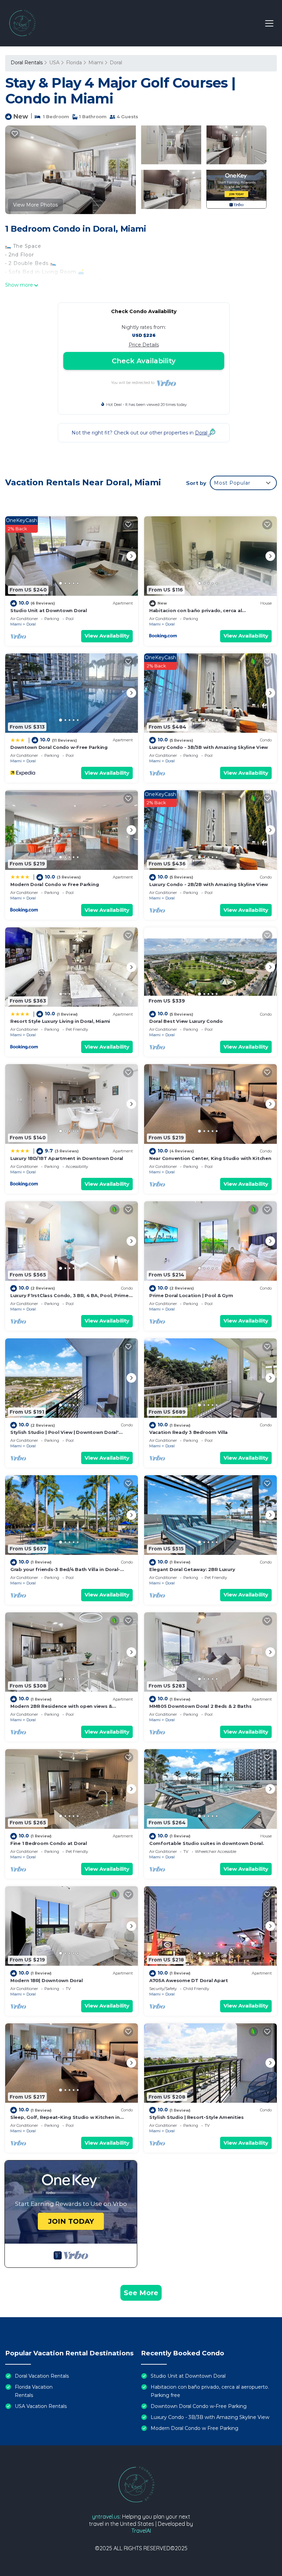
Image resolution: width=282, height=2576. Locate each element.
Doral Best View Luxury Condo (186, 1021)
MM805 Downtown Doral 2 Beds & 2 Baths (200, 1706)
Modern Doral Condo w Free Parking (55, 884)
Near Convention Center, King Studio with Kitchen (210, 1158)
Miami (96, 63)
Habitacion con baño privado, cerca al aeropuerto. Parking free (210, 2391)
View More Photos (35, 205)
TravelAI (141, 2531)
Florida (74, 63)
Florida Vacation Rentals (34, 2391)
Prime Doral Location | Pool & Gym (191, 1295)
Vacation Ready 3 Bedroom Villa (188, 1432)
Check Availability (144, 361)
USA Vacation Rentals (41, 2406)
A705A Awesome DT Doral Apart (189, 1980)
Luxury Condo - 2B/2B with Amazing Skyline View (209, 884)
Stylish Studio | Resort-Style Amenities (197, 2117)
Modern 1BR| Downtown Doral (46, 1980)
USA (54, 63)
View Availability (107, 636)
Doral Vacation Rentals (42, 2376)
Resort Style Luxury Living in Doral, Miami (60, 1021)
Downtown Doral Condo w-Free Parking (59, 747)
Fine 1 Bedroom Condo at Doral (48, 1843)
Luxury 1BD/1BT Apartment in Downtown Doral (67, 1158)
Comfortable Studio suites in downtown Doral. (207, 1843)
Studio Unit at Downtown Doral (48, 610)
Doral (116, 63)
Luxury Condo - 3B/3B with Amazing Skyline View (209, 747)
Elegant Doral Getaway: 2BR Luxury (192, 1569)
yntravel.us (106, 2517)
